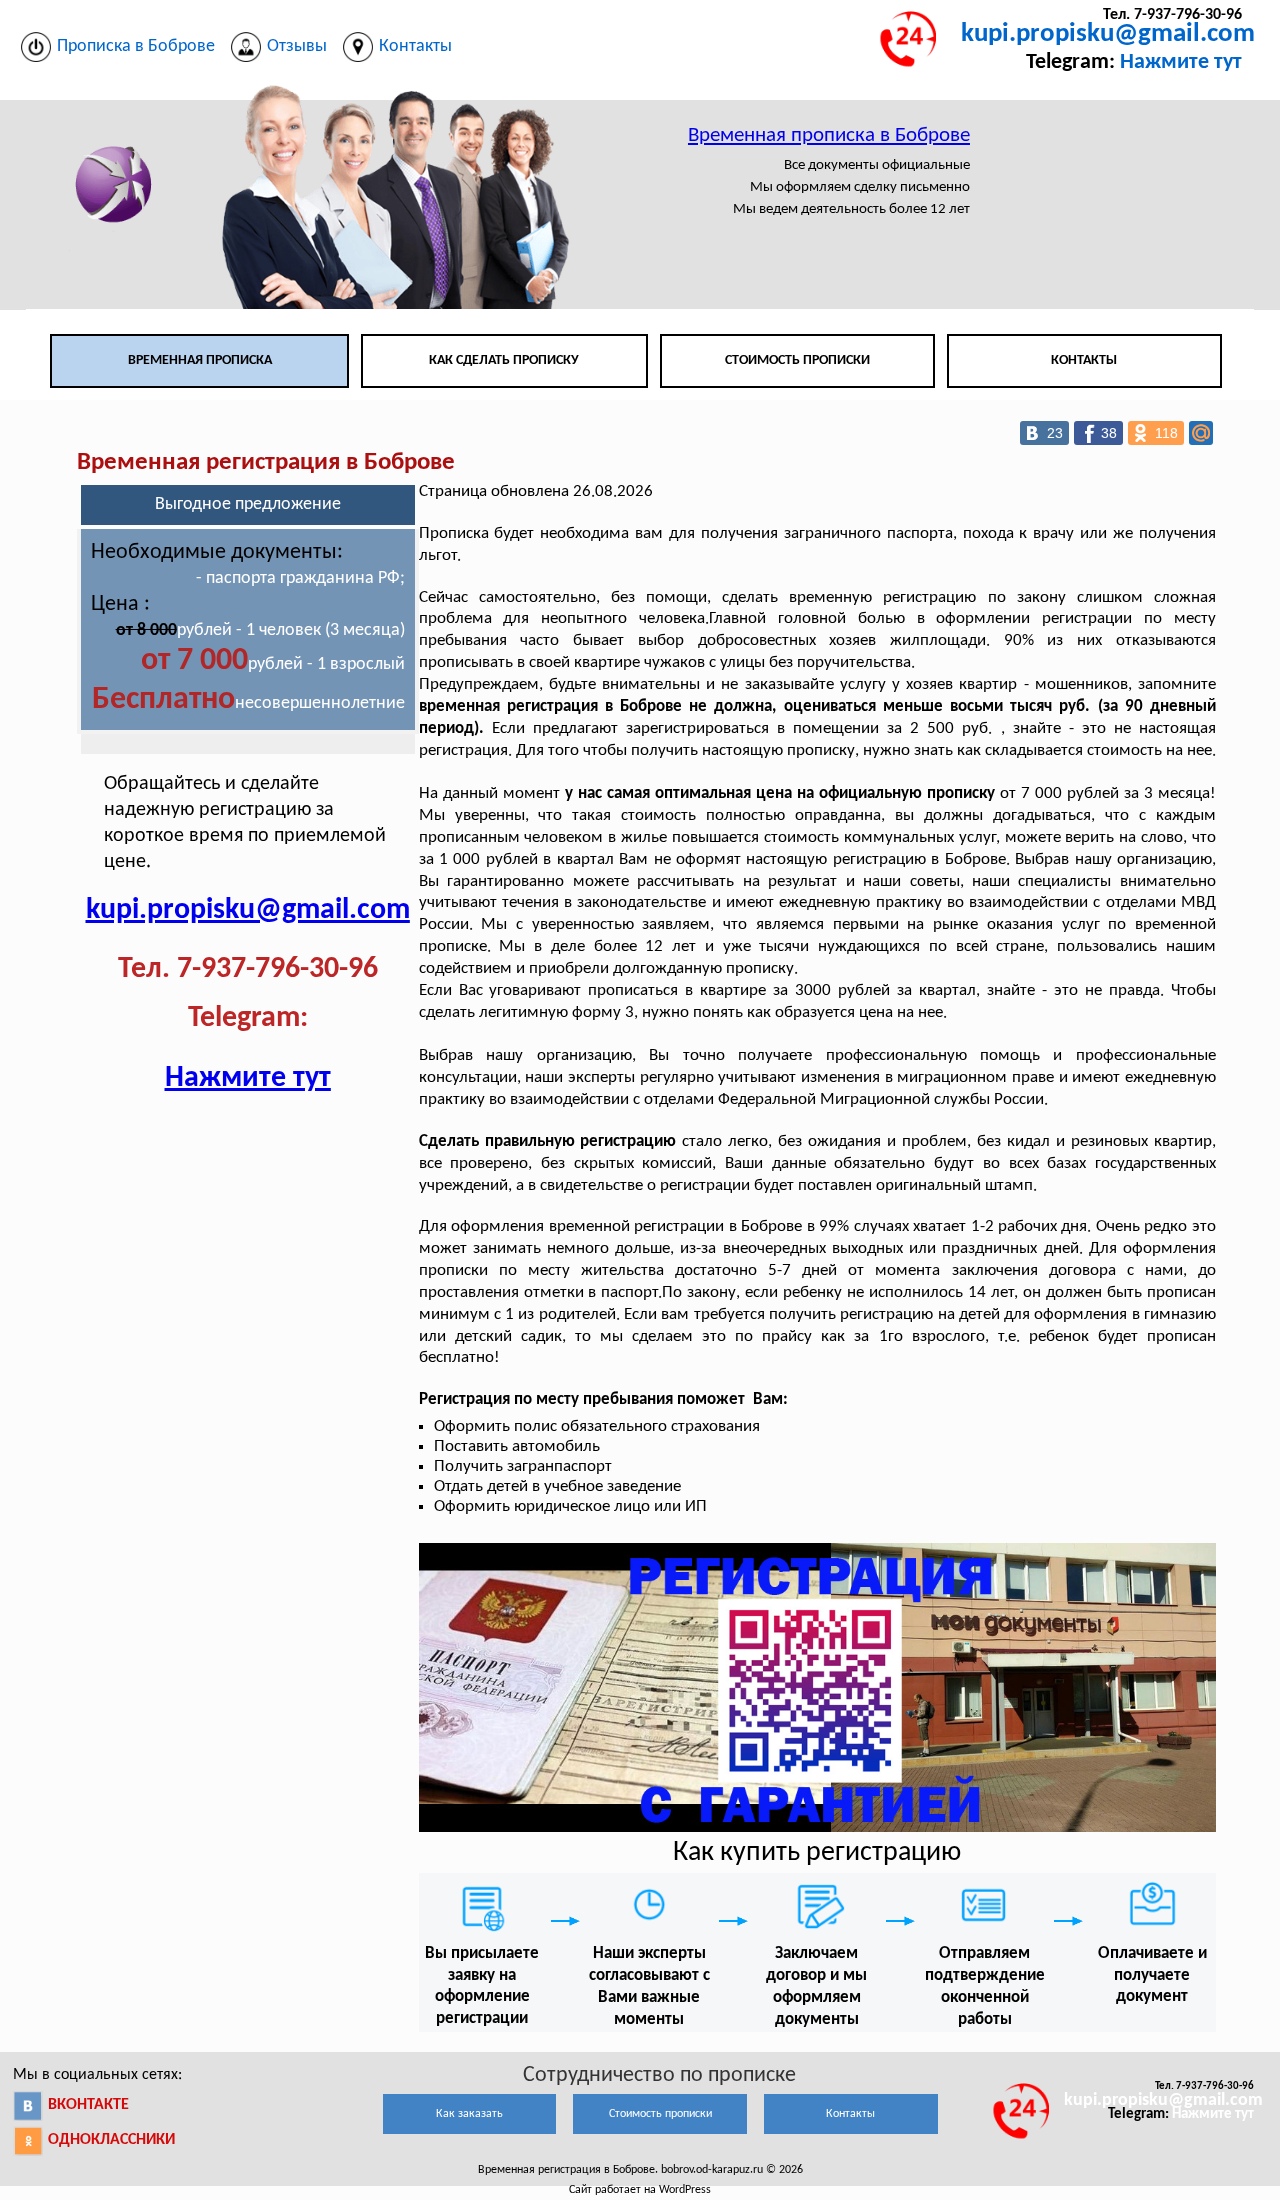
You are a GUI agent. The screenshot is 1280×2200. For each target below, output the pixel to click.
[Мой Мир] (1201, 433)
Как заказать (469, 2114)
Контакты (1084, 360)
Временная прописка (200, 360)
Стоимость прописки (797, 360)
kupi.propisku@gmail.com (1108, 34)
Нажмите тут (1181, 62)
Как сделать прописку (504, 360)
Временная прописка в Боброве (829, 135)
